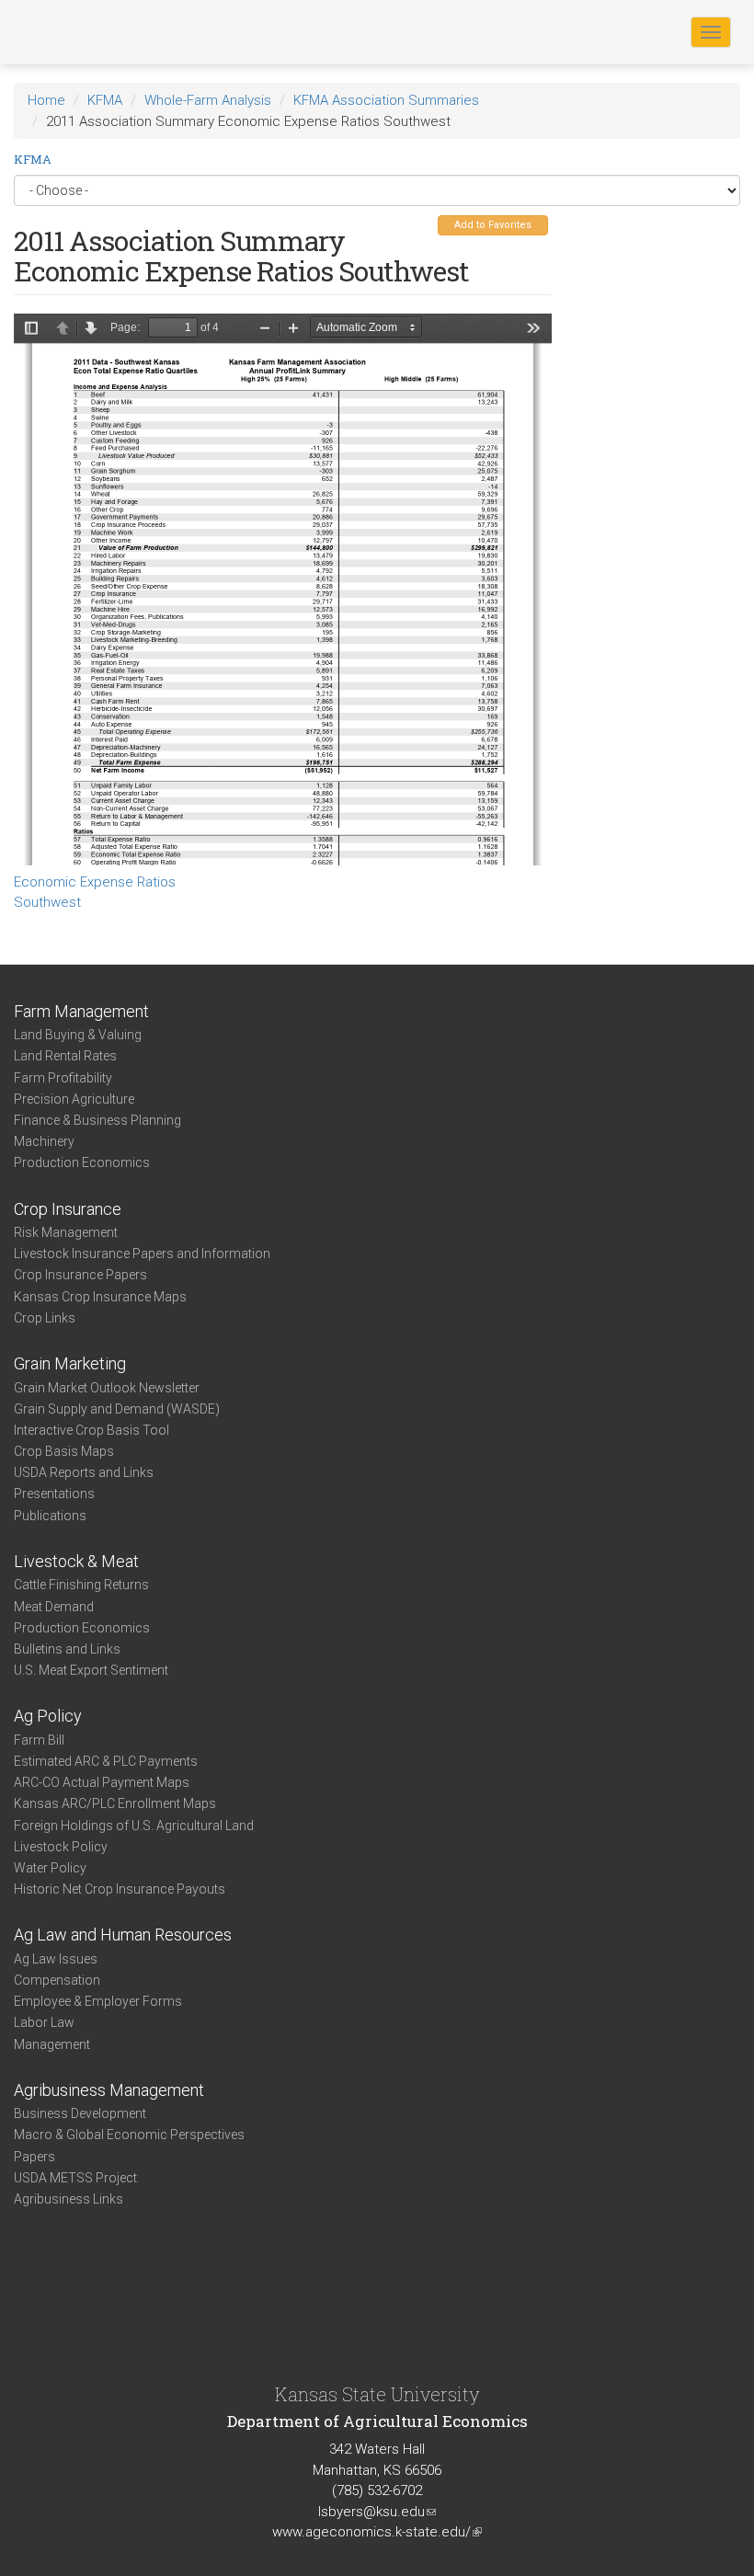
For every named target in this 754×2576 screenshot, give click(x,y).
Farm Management (81, 1011)
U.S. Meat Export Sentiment (91, 1670)
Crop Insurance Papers (80, 1275)
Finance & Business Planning (97, 1120)
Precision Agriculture (74, 1099)
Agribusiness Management (109, 2090)
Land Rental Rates (65, 1056)
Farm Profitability (63, 1078)
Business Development (80, 2113)
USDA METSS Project (75, 2178)
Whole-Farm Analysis (208, 100)
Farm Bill (39, 1740)
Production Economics (82, 1162)
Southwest (47, 902)
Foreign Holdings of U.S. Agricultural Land (134, 1826)
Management (52, 2044)
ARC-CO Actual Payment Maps (102, 1782)
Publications (50, 1516)
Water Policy (50, 1868)
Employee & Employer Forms (98, 2001)
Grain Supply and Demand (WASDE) (117, 1409)
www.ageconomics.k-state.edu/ (377, 2532)
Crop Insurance (68, 1209)
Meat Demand (54, 1607)
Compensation (57, 1980)
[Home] (73, 31)
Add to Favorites (493, 225)
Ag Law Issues (56, 1959)
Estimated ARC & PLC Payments (106, 1761)
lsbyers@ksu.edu (377, 2512)
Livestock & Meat (76, 1561)
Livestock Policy (61, 1847)
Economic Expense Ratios (95, 882)
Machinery (44, 1141)
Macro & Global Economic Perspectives (129, 2135)
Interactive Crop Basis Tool (91, 1430)
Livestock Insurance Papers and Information (142, 1254)
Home (46, 100)
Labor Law (44, 2022)
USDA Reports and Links (84, 1472)
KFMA (105, 100)
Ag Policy (48, 1716)
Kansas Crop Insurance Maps (100, 1297)
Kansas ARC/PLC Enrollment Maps (115, 1803)
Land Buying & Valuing (78, 1035)
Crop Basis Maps (64, 1451)
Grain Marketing (70, 1363)
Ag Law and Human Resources (123, 1935)
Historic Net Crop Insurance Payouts (120, 1889)
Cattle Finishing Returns (81, 1585)
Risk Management (66, 1232)
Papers (34, 2157)
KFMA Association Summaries (386, 100)
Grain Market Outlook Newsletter (107, 1388)
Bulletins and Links (67, 1649)
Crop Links (45, 1318)
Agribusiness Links (69, 2199)
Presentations (54, 1494)
